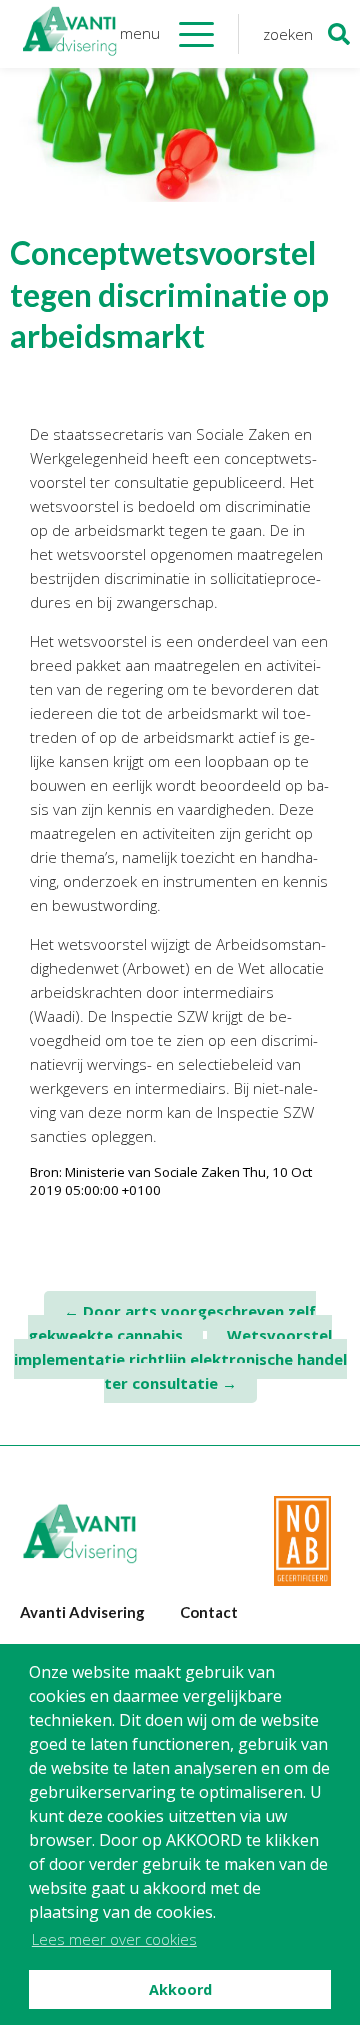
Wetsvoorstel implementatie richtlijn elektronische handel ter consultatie (180, 1359)
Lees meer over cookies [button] (114, 1939)
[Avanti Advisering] (70, 34)
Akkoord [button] (180, 1989)
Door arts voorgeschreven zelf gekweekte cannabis (172, 1323)
